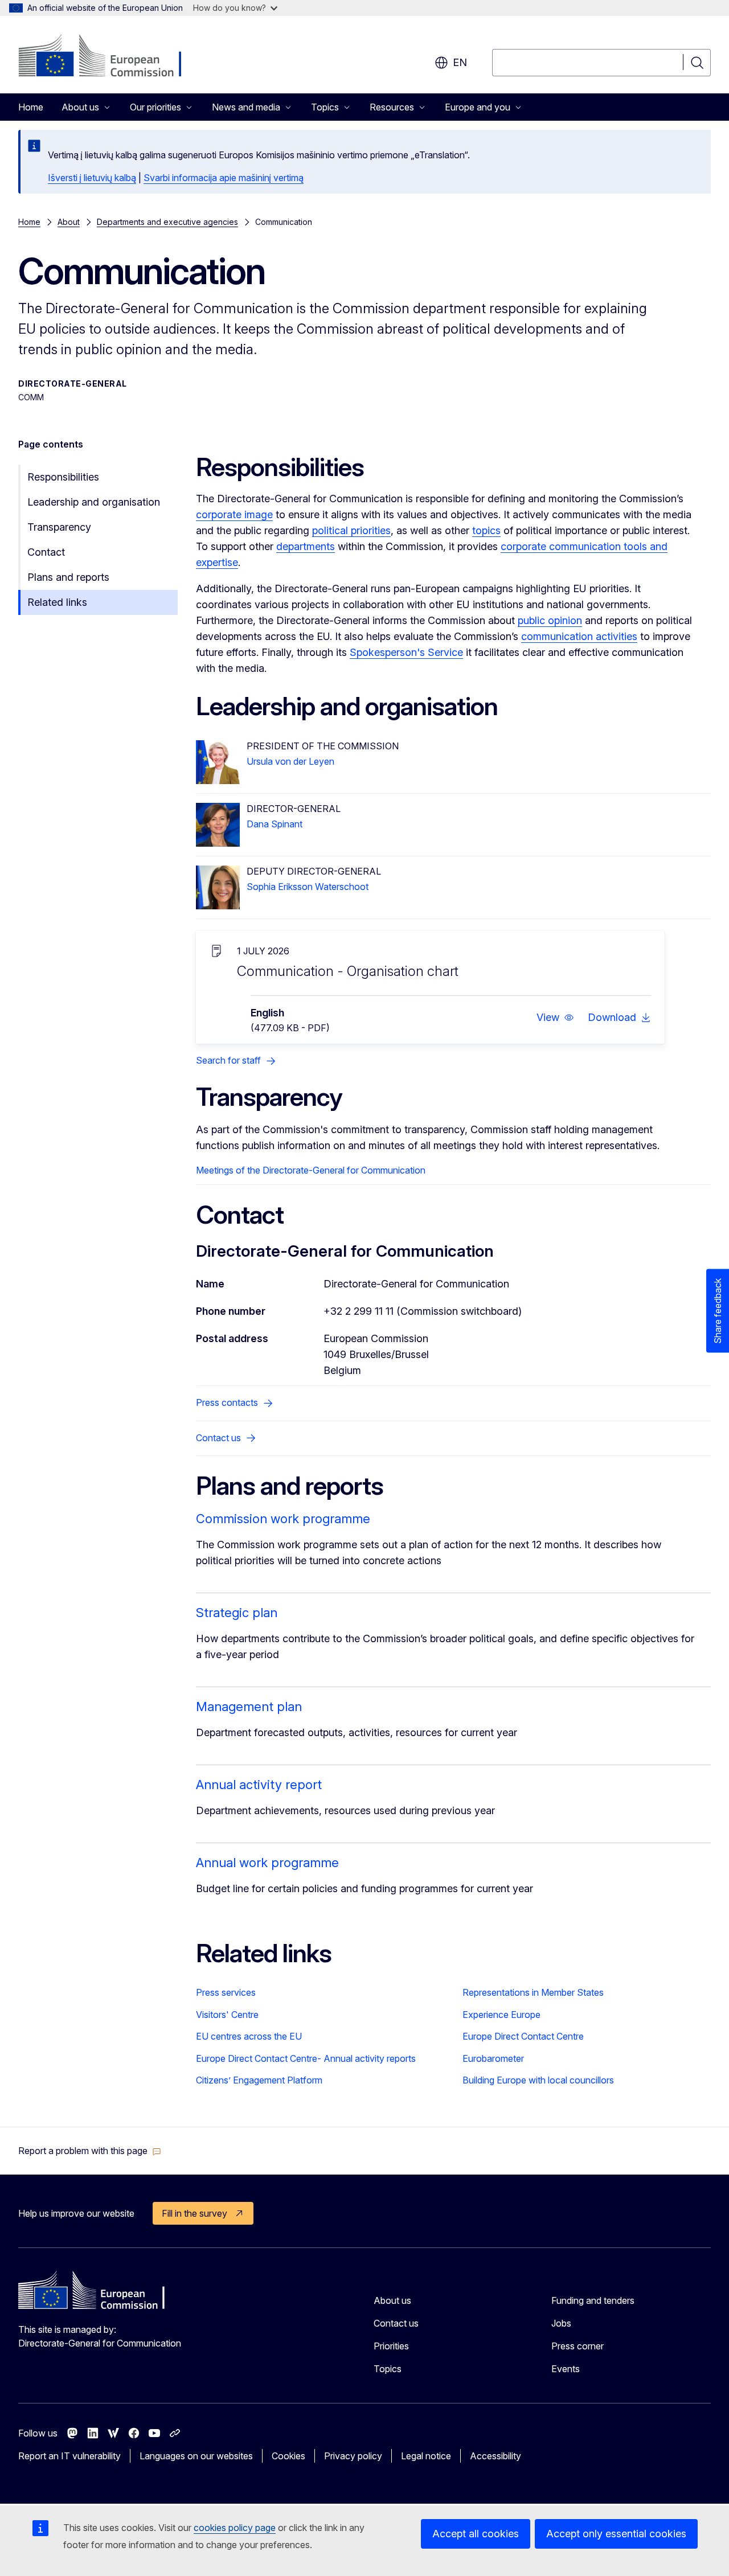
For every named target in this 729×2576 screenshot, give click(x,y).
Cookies (288, 2456)
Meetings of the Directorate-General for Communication (311, 1170)
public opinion (550, 620)
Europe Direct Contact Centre (523, 2036)
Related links (57, 602)
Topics (388, 2369)
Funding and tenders (593, 2300)
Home (31, 107)
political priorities (351, 530)
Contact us (396, 2323)
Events (566, 2369)
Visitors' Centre (227, 2015)
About (69, 222)
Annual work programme (267, 1863)
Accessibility (495, 2456)
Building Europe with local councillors (538, 2080)
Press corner (578, 2346)
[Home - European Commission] (110, 57)
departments (306, 546)
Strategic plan (237, 1613)
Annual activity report (259, 1785)
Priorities (391, 2346)
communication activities (579, 636)
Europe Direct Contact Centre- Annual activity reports (306, 2058)
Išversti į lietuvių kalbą (92, 178)
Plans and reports (68, 577)
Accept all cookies (476, 2534)
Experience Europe (501, 2015)
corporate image (234, 514)
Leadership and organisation (94, 502)
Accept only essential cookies (616, 2534)
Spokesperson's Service (406, 652)
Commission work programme (283, 1519)
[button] (555, 1018)
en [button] (460, 62)
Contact (46, 552)
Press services (226, 1992)
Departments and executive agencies (167, 222)
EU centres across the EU (249, 2036)
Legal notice (426, 2456)
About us (392, 2300)
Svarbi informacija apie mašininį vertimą (224, 178)
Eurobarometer (493, 2058)
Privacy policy (353, 2456)
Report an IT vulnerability (69, 2456)
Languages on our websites (196, 2456)
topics (486, 530)
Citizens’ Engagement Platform (259, 2080)
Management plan (249, 1707)
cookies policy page (235, 2528)
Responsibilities (63, 477)
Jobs (561, 2323)
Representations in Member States (533, 1992)
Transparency (59, 527)
